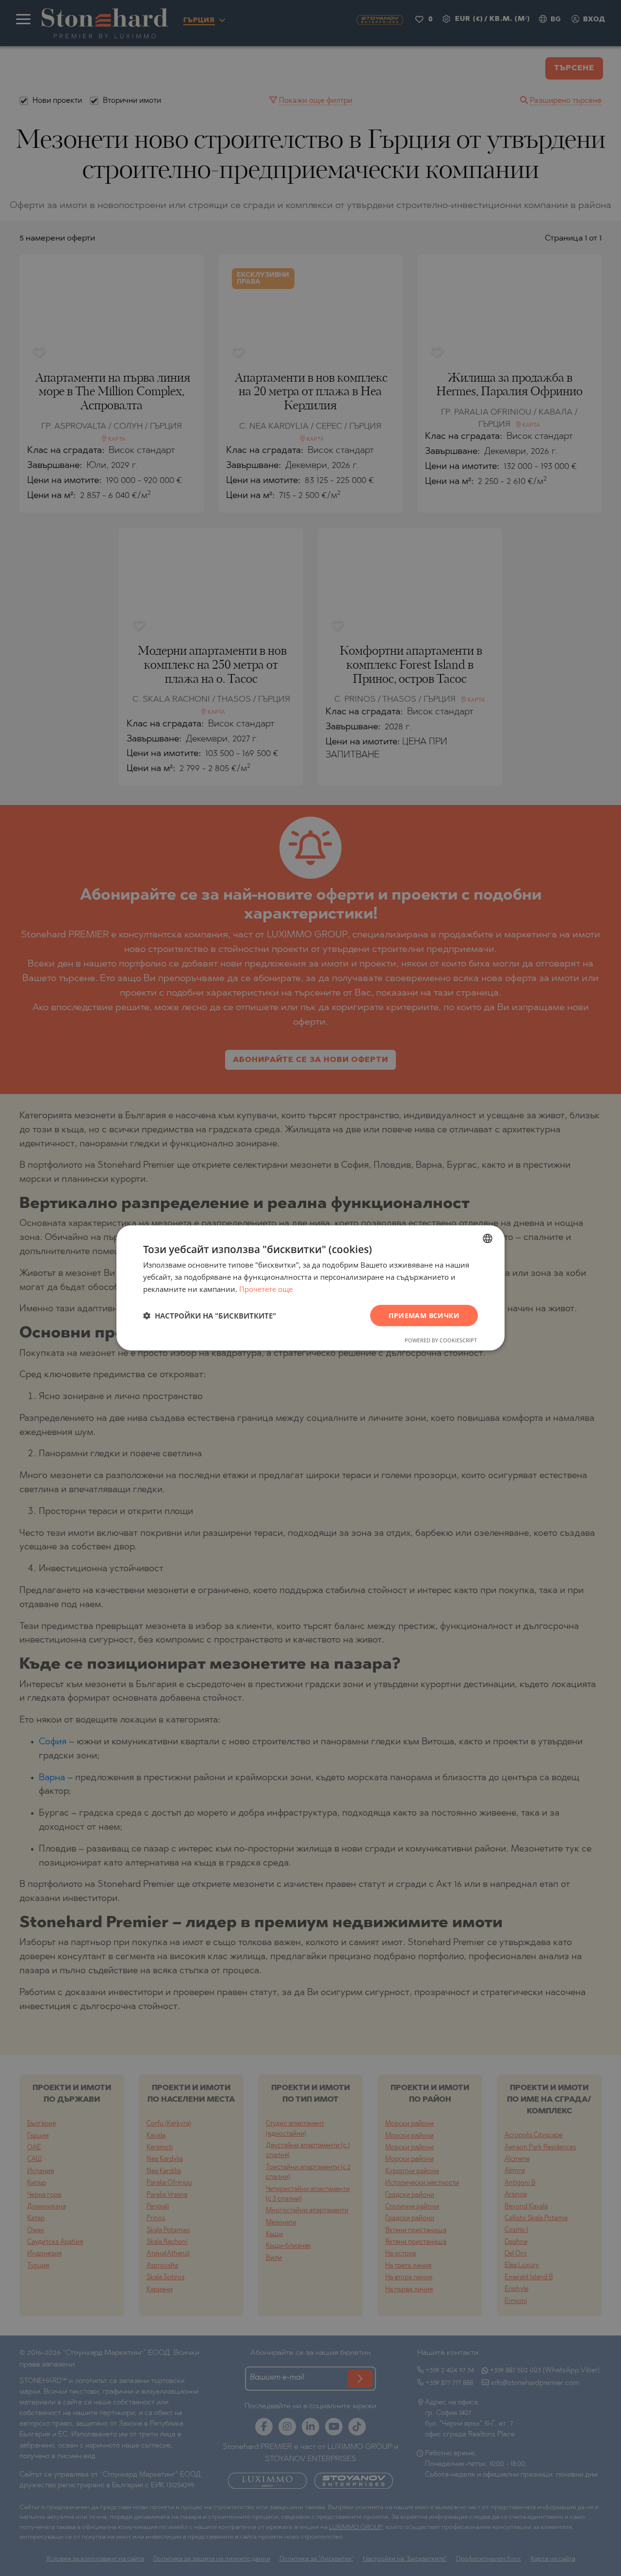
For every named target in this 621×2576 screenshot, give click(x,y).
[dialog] (310, 1288)
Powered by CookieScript (441, 1340)
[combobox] (488, 1239)
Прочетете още (266, 1289)
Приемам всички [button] (424, 1315)
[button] (210, 1316)
